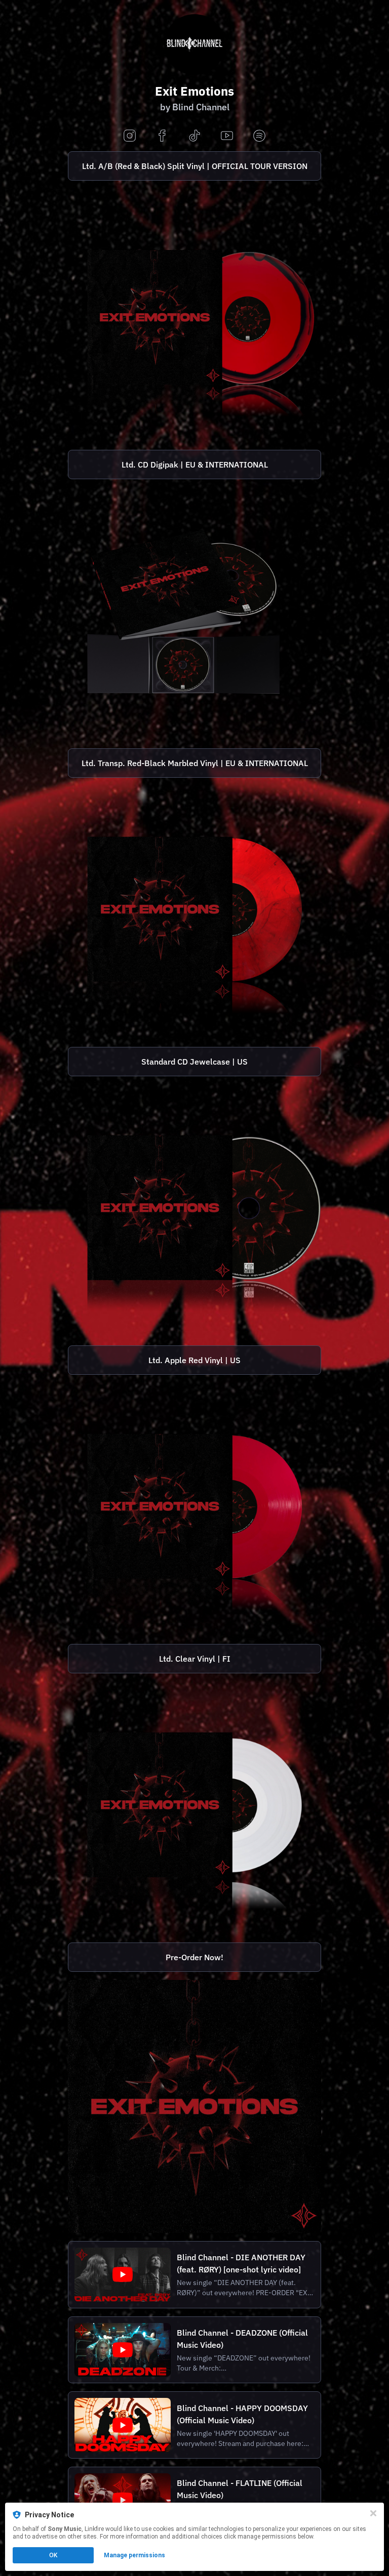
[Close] (373, 2513)
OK (53, 2555)
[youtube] (227, 136)
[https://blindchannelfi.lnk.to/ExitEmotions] (194, 2106)
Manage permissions (134, 2555)
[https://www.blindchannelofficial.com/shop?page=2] (194, 315)
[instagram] (130, 136)
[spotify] (259, 136)
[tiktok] (194, 136)
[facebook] (162, 136)
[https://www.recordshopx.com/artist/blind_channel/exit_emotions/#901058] (194, 1808)
